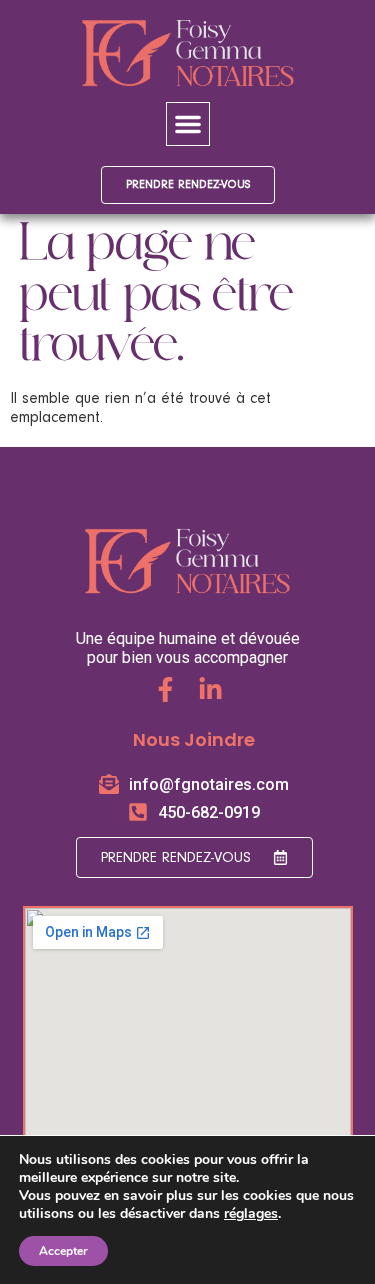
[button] (188, 124)
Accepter (63, 1251)
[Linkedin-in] (210, 689)
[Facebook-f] (165, 689)
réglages (251, 1214)
